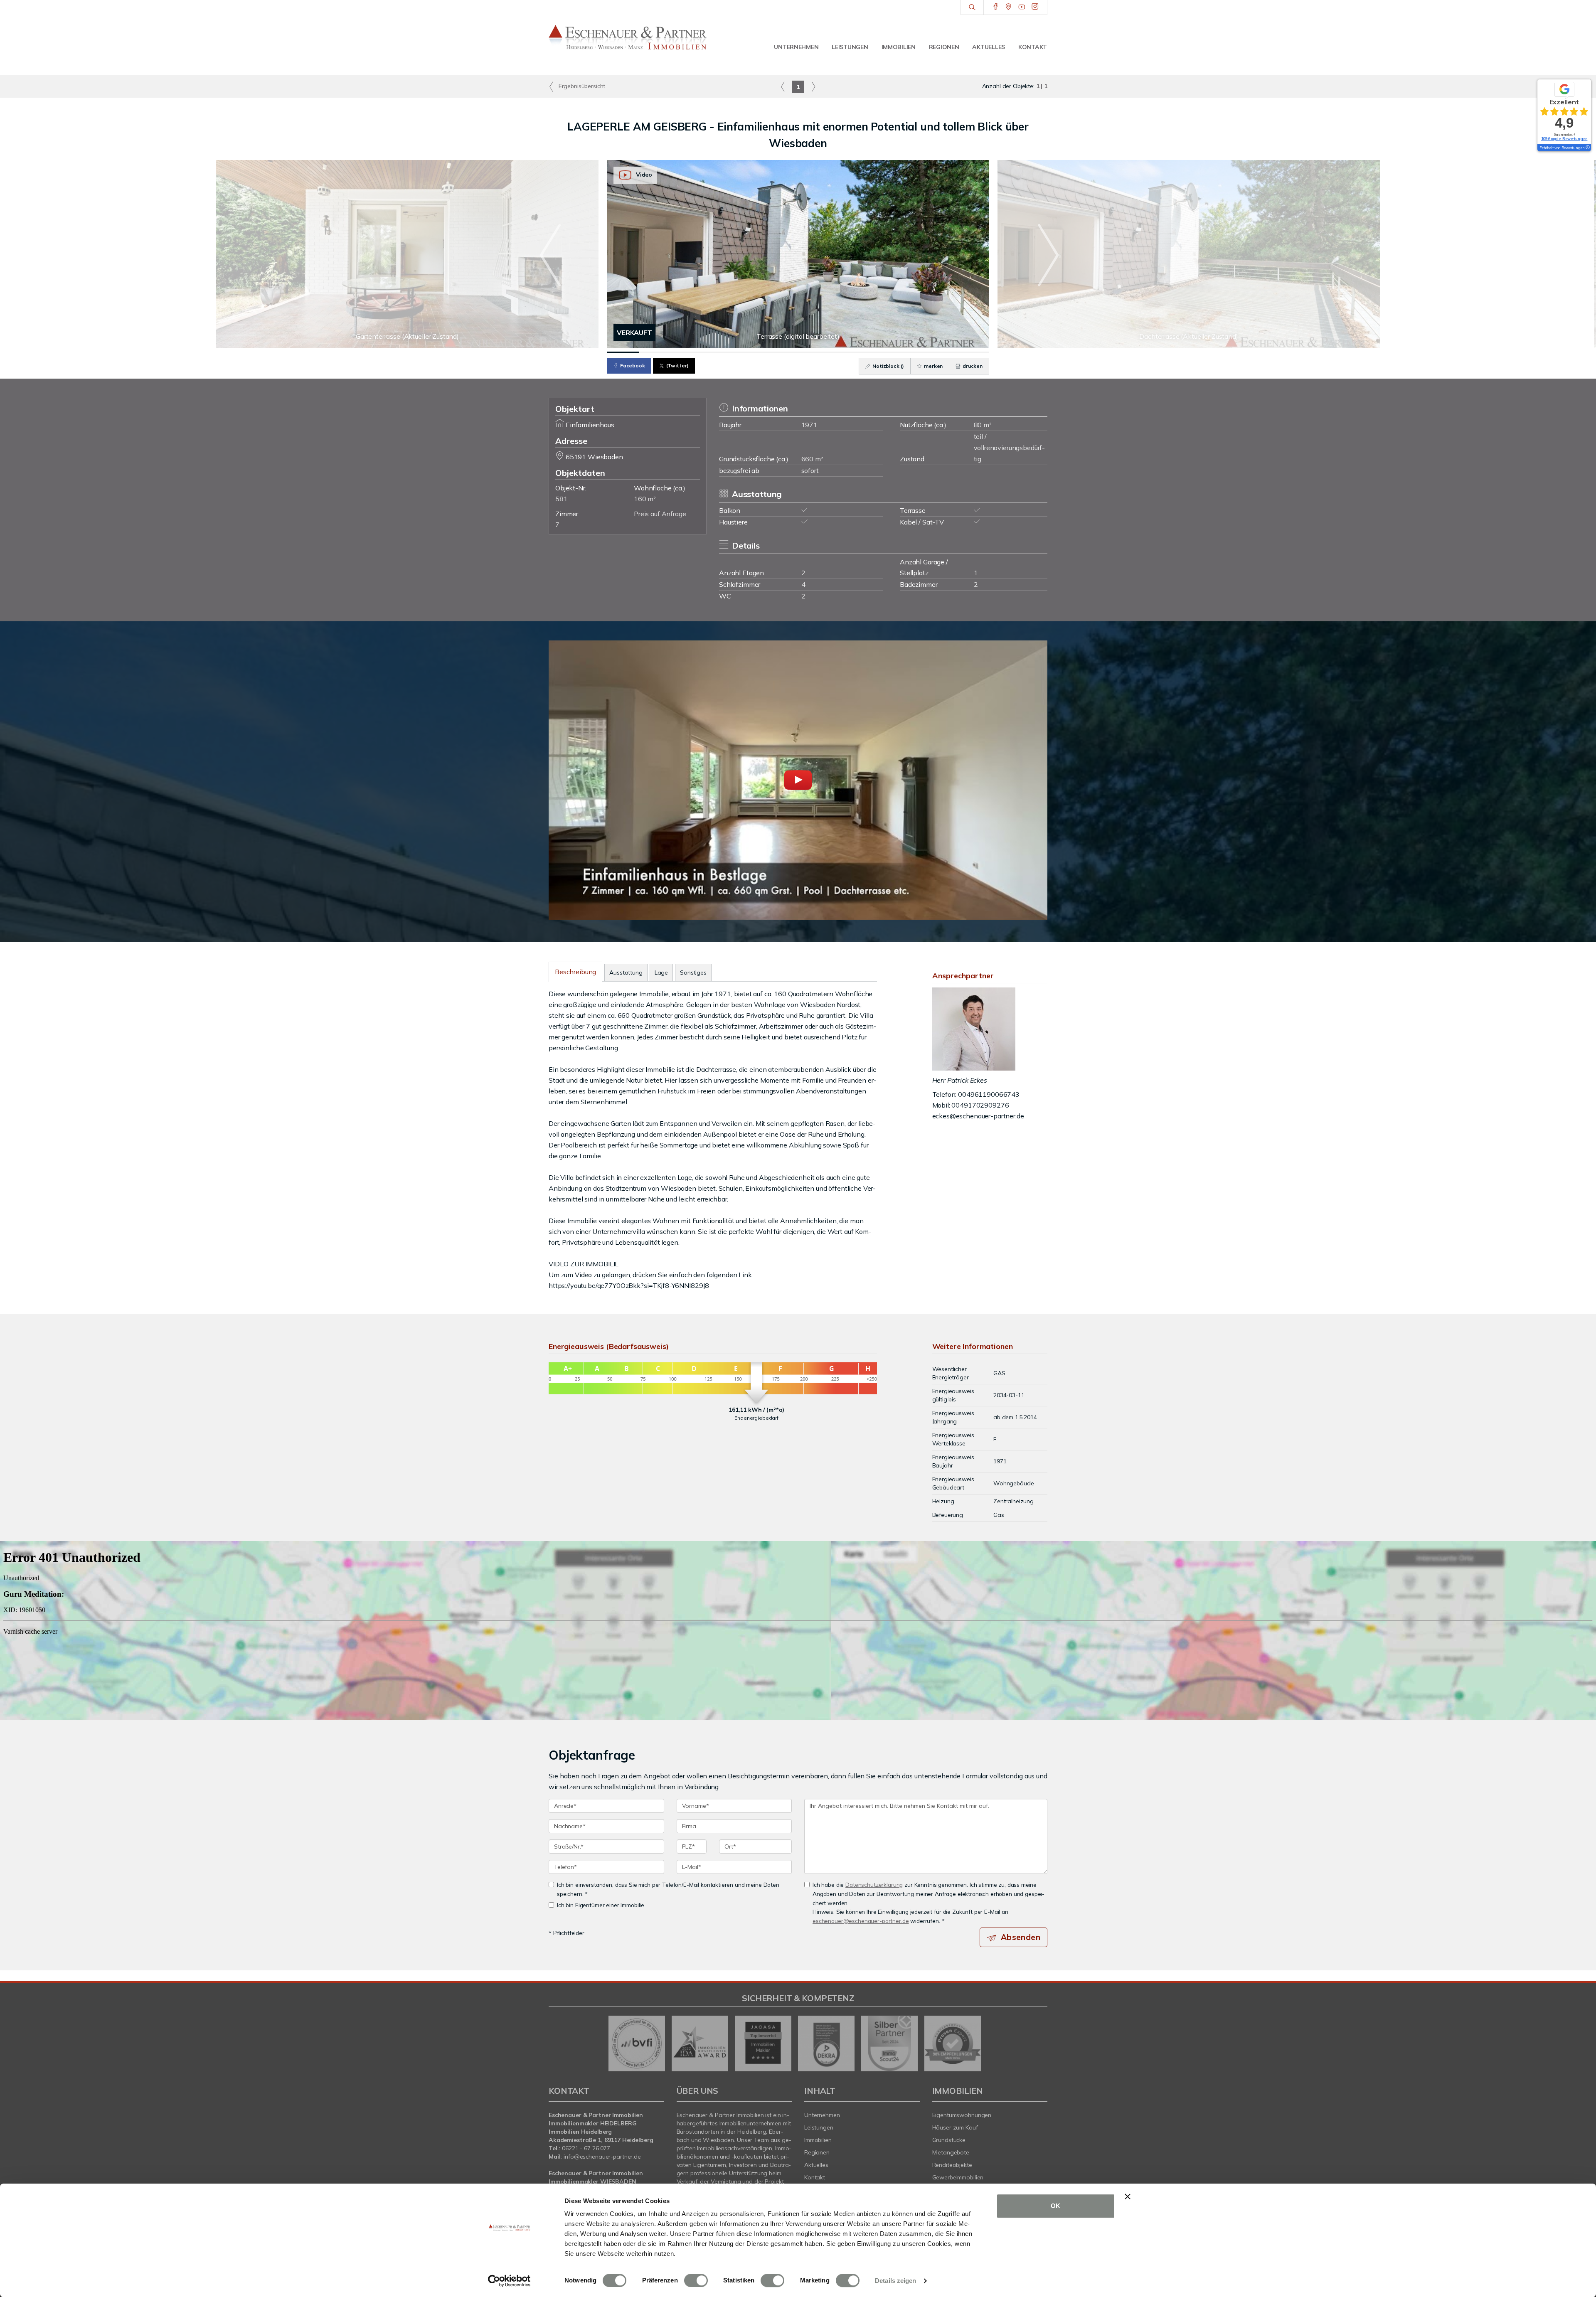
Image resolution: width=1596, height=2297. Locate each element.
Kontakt (1033, 47)
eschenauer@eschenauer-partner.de (861, 1921)
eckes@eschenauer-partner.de (978, 1116)
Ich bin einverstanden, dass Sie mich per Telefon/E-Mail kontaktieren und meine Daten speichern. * (668, 1889)
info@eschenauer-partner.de (602, 2157)
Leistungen (850, 47)
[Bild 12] (973, 352)
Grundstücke (949, 2140)
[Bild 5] (750, 352)
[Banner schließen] (1128, 2196)
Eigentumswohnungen (962, 2115)
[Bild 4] (718, 352)
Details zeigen (895, 2281)
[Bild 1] (623, 352)
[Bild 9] (878, 352)
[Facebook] (996, 7)
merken (933, 366)
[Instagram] (1035, 7)
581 (562, 499)
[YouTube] (1022, 7)
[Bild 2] (655, 352)
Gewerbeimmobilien (958, 2177)
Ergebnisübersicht (581, 86)
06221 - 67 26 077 (586, 2148)
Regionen (944, 47)
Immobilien (899, 47)
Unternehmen (796, 47)
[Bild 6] (782, 352)
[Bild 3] (686, 352)
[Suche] (972, 7)
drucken (972, 366)
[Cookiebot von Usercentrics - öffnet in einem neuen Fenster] (509, 2281)
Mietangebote (951, 2152)
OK (1055, 2206)
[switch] (696, 2280)
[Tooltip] (1587, 148)
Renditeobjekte (952, 2165)
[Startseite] (628, 37)
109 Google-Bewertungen (1564, 139)
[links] (783, 86)
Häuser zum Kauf (955, 2127)
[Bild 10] (910, 352)
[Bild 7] (814, 352)
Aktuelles (988, 47)
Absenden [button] (1021, 1937)
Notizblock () (888, 366)
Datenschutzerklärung (874, 1885)
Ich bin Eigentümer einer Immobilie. (601, 1905)
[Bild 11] (942, 352)
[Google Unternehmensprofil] (1009, 7)
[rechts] (813, 86)
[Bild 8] (846, 352)
